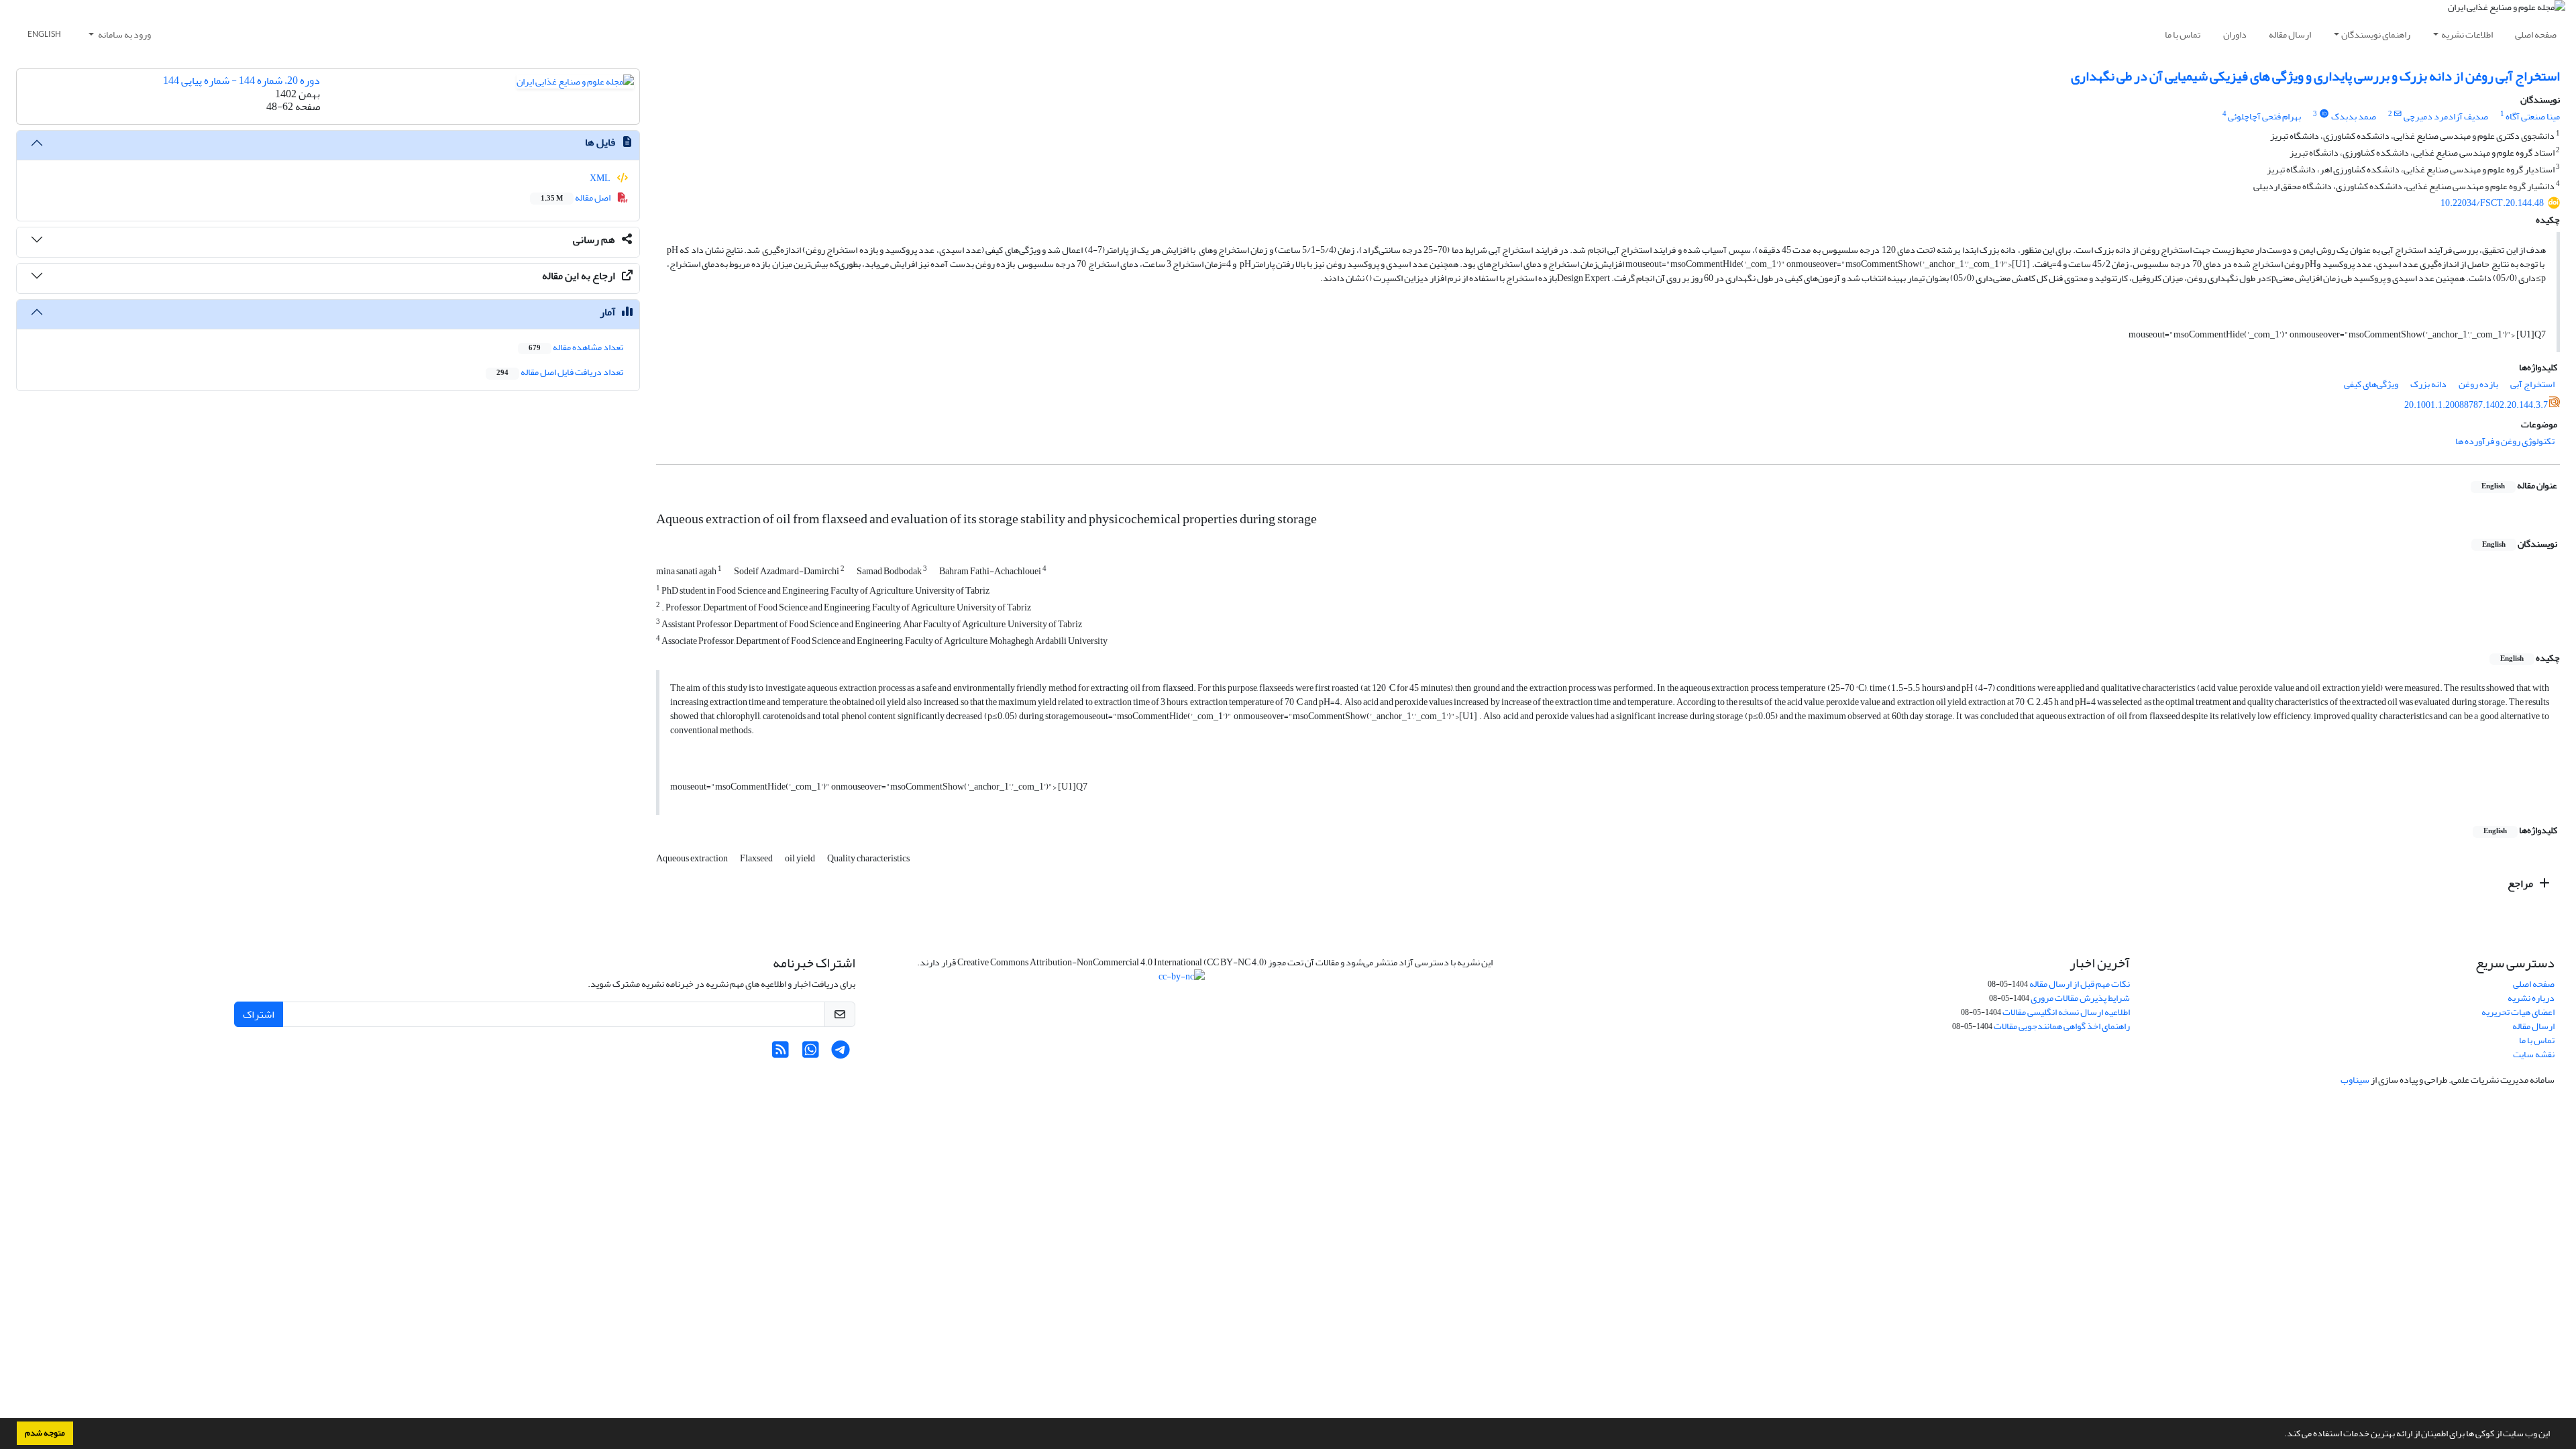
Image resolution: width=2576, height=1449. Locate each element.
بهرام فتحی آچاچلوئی (2264, 116)
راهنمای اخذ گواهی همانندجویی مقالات (2062, 1026)
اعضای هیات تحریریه (2518, 1012)
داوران (2235, 35)
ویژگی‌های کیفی (2371, 384)
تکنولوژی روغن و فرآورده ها (2505, 441)
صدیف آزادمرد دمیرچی (2446, 116)
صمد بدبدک (2354, 116)
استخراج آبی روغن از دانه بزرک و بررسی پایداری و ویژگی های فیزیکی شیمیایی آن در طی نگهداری (2315, 76)
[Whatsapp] (811, 1054)
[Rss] (781, 1054)
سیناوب (2355, 1080)
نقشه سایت (2534, 1054)
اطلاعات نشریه (2467, 35)
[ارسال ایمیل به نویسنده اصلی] (2398, 114)
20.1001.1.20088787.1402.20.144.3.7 (2476, 405)
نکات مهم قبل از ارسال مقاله (2080, 984)
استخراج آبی (2532, 384)
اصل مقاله (576, 198)
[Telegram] (841, 1054)
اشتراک (259, 1014)
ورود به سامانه (124, 35)
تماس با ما (2183, 35)
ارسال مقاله (2290, 35)
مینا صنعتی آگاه (2533, 116)
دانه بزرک (2428, 384)
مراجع (2521, 883)
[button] (2281, 1435)
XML (601, 178)
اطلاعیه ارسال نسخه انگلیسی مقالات (2066, 1012)
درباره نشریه (2531, 998)
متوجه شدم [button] (45, 1433)
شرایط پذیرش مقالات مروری (2080, 998)
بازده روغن (2478, 384)
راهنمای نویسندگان (2376, 35)
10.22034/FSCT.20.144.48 (2492, 203)
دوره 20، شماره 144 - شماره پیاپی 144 (241, 80)
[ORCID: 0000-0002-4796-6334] (2324, 114)
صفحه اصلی (2536, 35)
